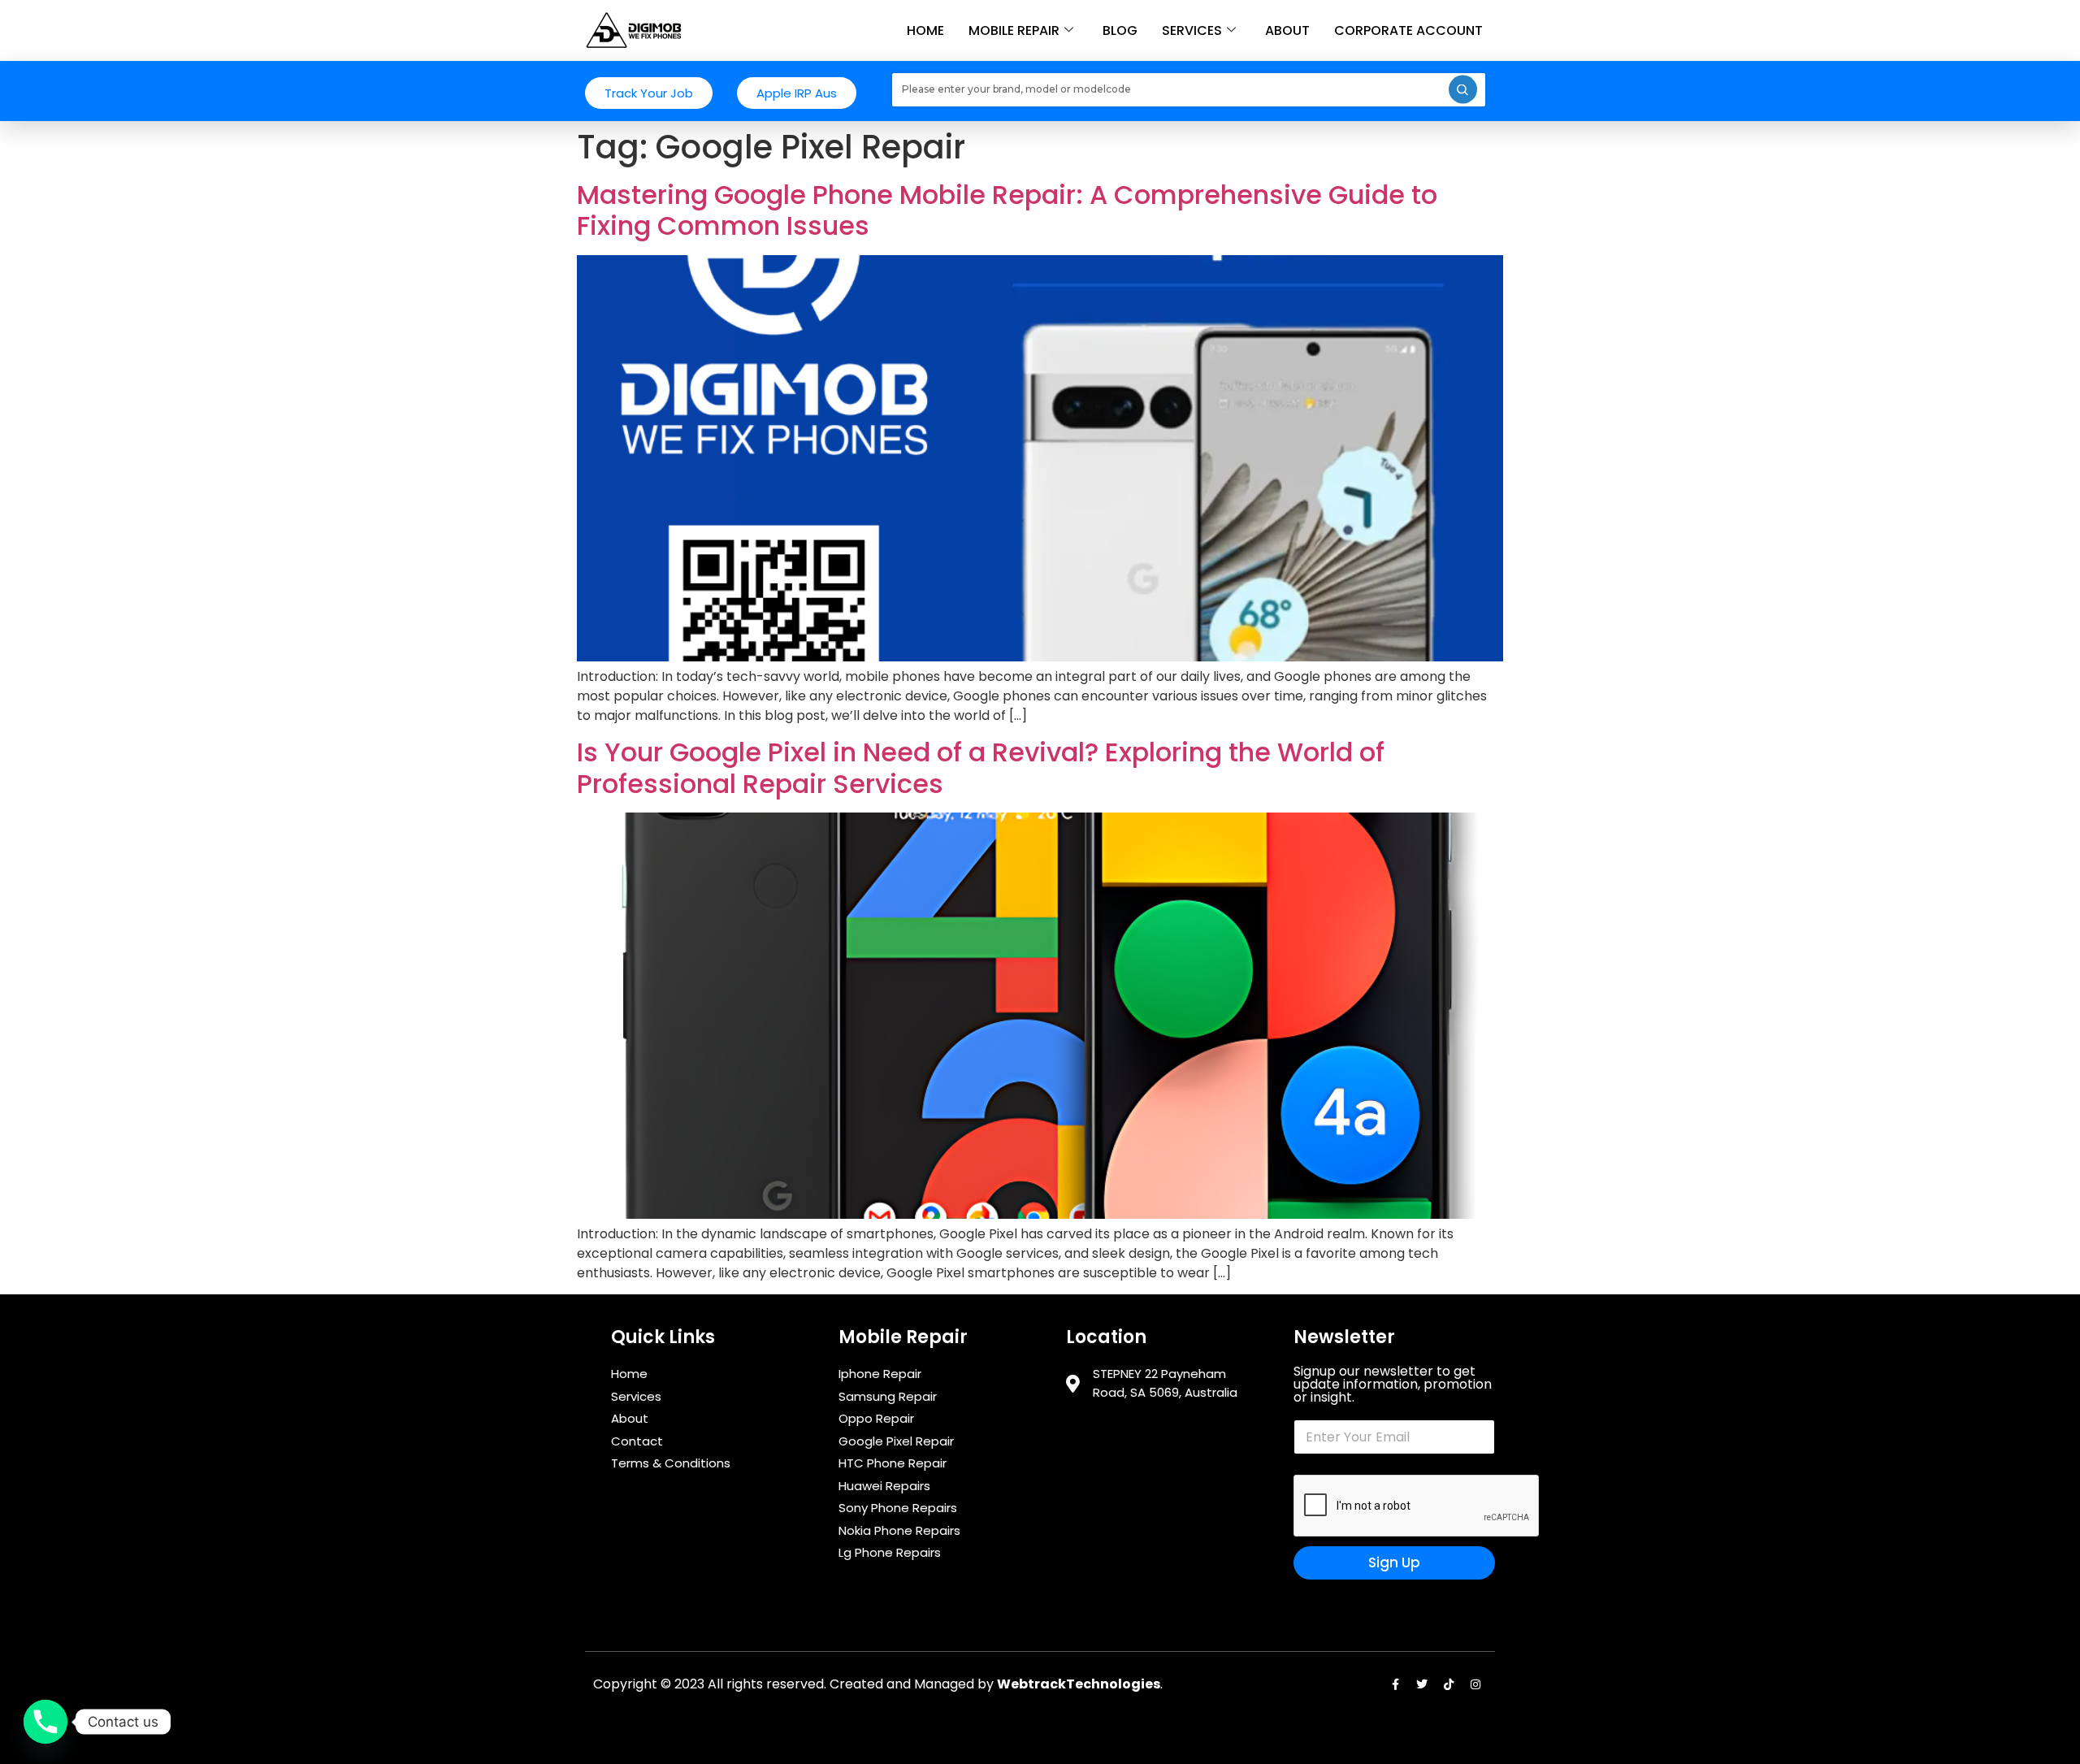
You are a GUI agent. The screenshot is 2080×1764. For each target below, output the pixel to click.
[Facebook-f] (1395, 1684)
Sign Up (1394, 1562)
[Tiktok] (1449, 1684)
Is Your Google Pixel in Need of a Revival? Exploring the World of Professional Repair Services (981, 767)
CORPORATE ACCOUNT (1408, 30)
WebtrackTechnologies (1079, 1684)
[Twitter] (1422, 1684)
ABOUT (1287, 30)
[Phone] (45, 1722)
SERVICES (1192, 30)
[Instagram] (1475, 1684)
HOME (925, 30)
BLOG (1120, 30)
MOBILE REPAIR (1014, 30)
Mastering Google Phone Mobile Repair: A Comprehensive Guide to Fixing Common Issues (1007, 210)
